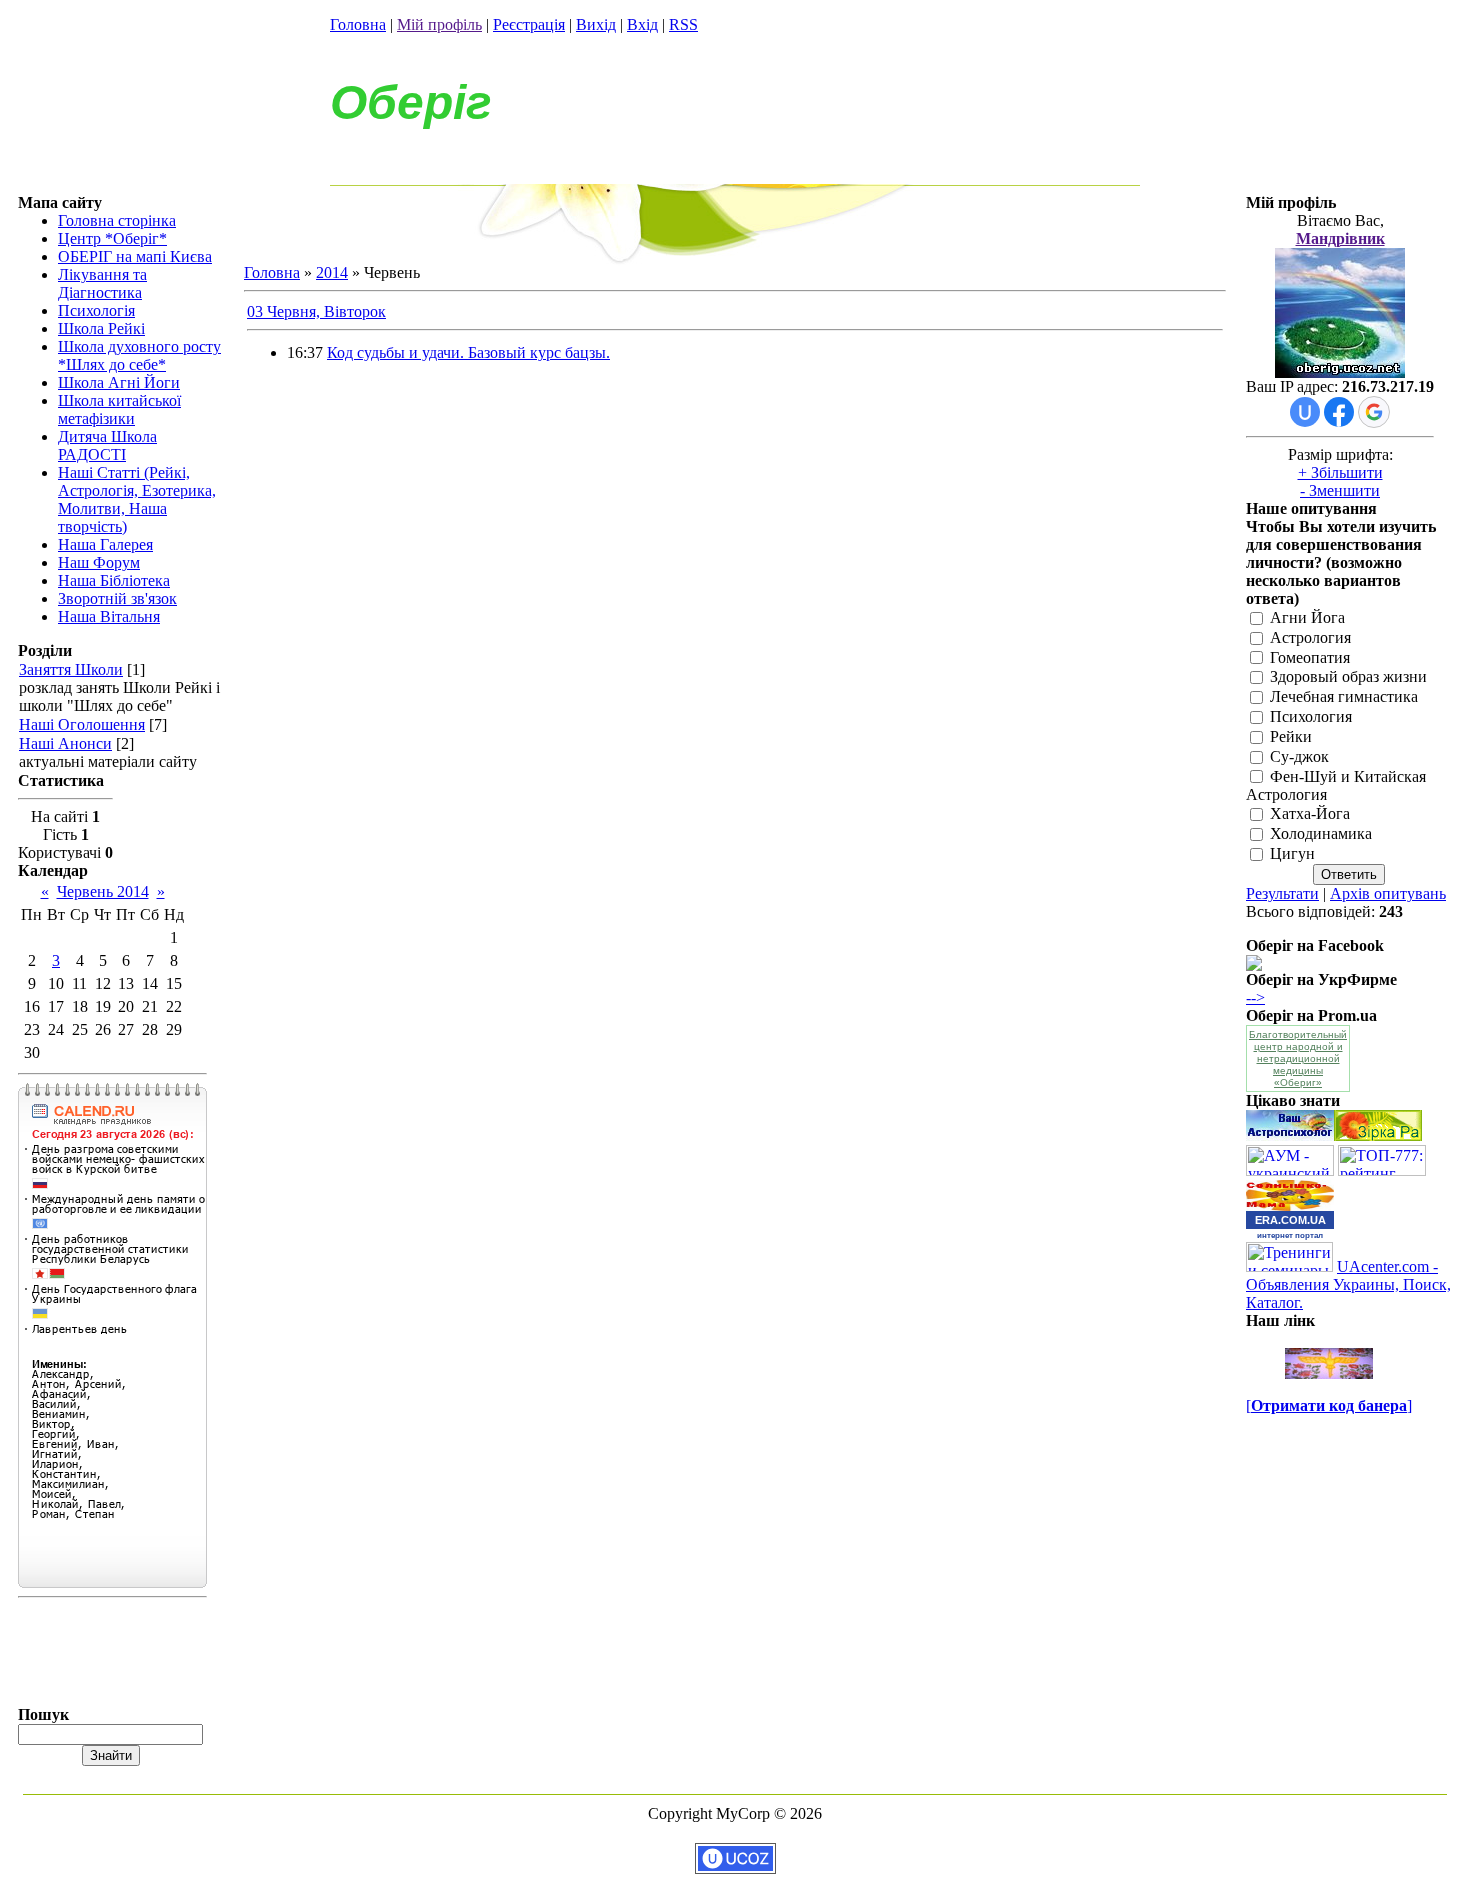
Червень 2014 (103, 891)
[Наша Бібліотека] (1378, 1135)
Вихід (596, 24)
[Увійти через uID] (1305, 412)
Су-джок (1299, 756)
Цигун (1292, 853)
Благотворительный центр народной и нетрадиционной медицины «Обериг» (1298, 1058)
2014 (332, 272)
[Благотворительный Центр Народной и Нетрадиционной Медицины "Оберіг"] (1254, 965)
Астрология (1310, 637)
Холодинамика (1321, 834)
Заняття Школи (71, 669)
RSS (683, 24)
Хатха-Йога (1310, 814)
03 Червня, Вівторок (316, 311)
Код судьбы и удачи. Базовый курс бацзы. (468, 352)
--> (1255, 997)
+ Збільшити (1340, 472)
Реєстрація (529, 24)
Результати (1282, 893)
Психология (1311, 716)
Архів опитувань (1388, 893)
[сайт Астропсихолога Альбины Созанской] (1290, 1135)
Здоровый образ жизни (1348, 677)
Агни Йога (1307, 617)
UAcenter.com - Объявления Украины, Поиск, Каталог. (1348, 1284)
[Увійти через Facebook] (1339, 412)
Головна (358, 24)
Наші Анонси (65, 743)
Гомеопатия (1310, 657)
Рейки (1291, 736)
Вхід (642, 24)
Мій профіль (439, 24)
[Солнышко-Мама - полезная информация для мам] (1290, 1205)
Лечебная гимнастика (1344, 697)
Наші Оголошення (82, 724)
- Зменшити (1340, 490)
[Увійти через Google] (1374, 412)
